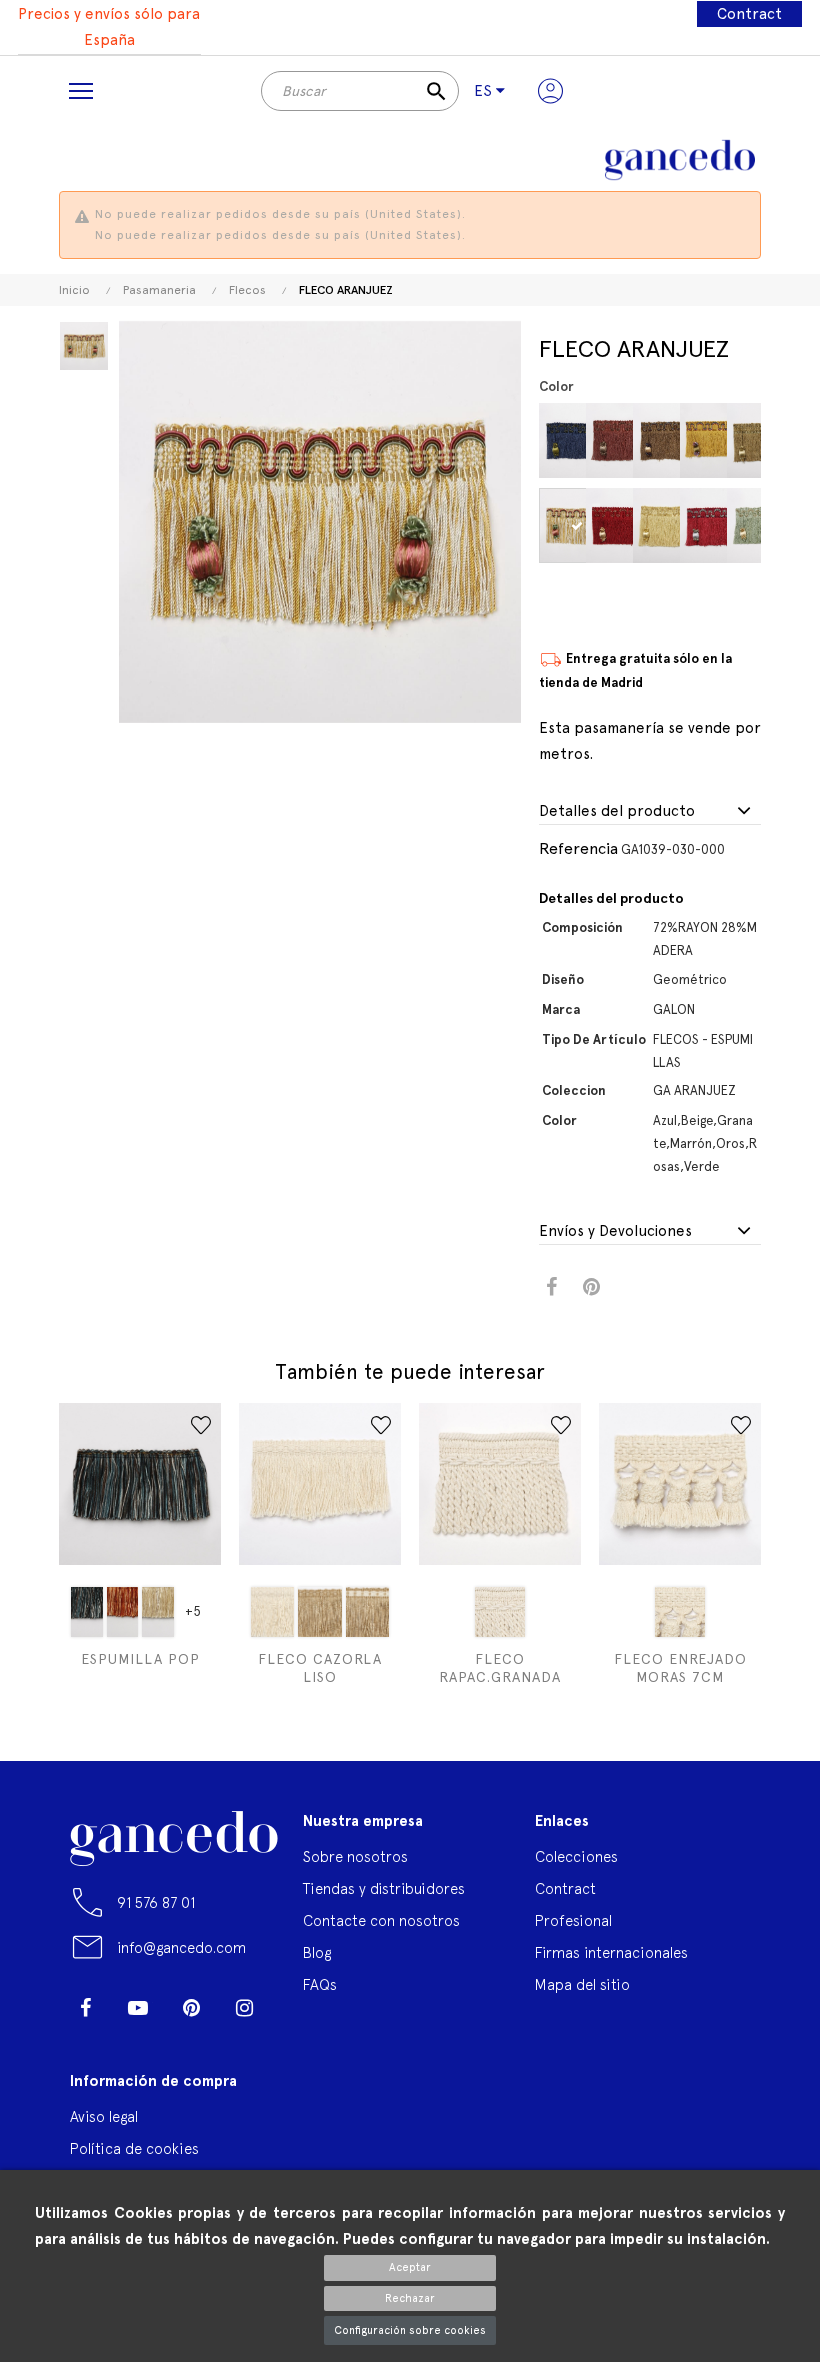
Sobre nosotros (355, 1856)
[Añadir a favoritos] (201, 1425)
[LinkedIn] (85, 2038)
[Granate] (626, 440)
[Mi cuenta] (550, 91)
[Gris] (158, 1612)
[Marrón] (673, 440)
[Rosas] (720, 525)
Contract (749, 14)
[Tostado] (319, 1612)
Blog (317, 1952)
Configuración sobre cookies (410, 2330)
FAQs (320, 1984)
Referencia (578, 848)
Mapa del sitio (582, 1984)
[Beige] (579, 525)
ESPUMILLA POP (140, 1659)
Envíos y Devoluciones (615, 1231)
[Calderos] (123, 1612)
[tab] (650, 812)
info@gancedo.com (181, 1947)
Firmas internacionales (611, 1952)
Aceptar (410, 2267)
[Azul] (579, 440)
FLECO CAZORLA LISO (320, 1668)
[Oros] (673, 525)
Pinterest (591, 1287)
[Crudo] (272, 1612)
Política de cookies (134, 2148)
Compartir (551, 1287)
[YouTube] (138, 2008)
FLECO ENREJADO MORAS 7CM (680, 1668)
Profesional (573, 1920)
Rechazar (410, 2298)
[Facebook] (85, 2008)
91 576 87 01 (156, 1902)
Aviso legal (104, 2116)
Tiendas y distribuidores (384, 1888)
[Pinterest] (191, 2008)
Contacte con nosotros (381, 1920)
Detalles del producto (617, 811)
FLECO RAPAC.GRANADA (500, 1668)
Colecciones (576, 1856)
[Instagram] (244, 2008)
